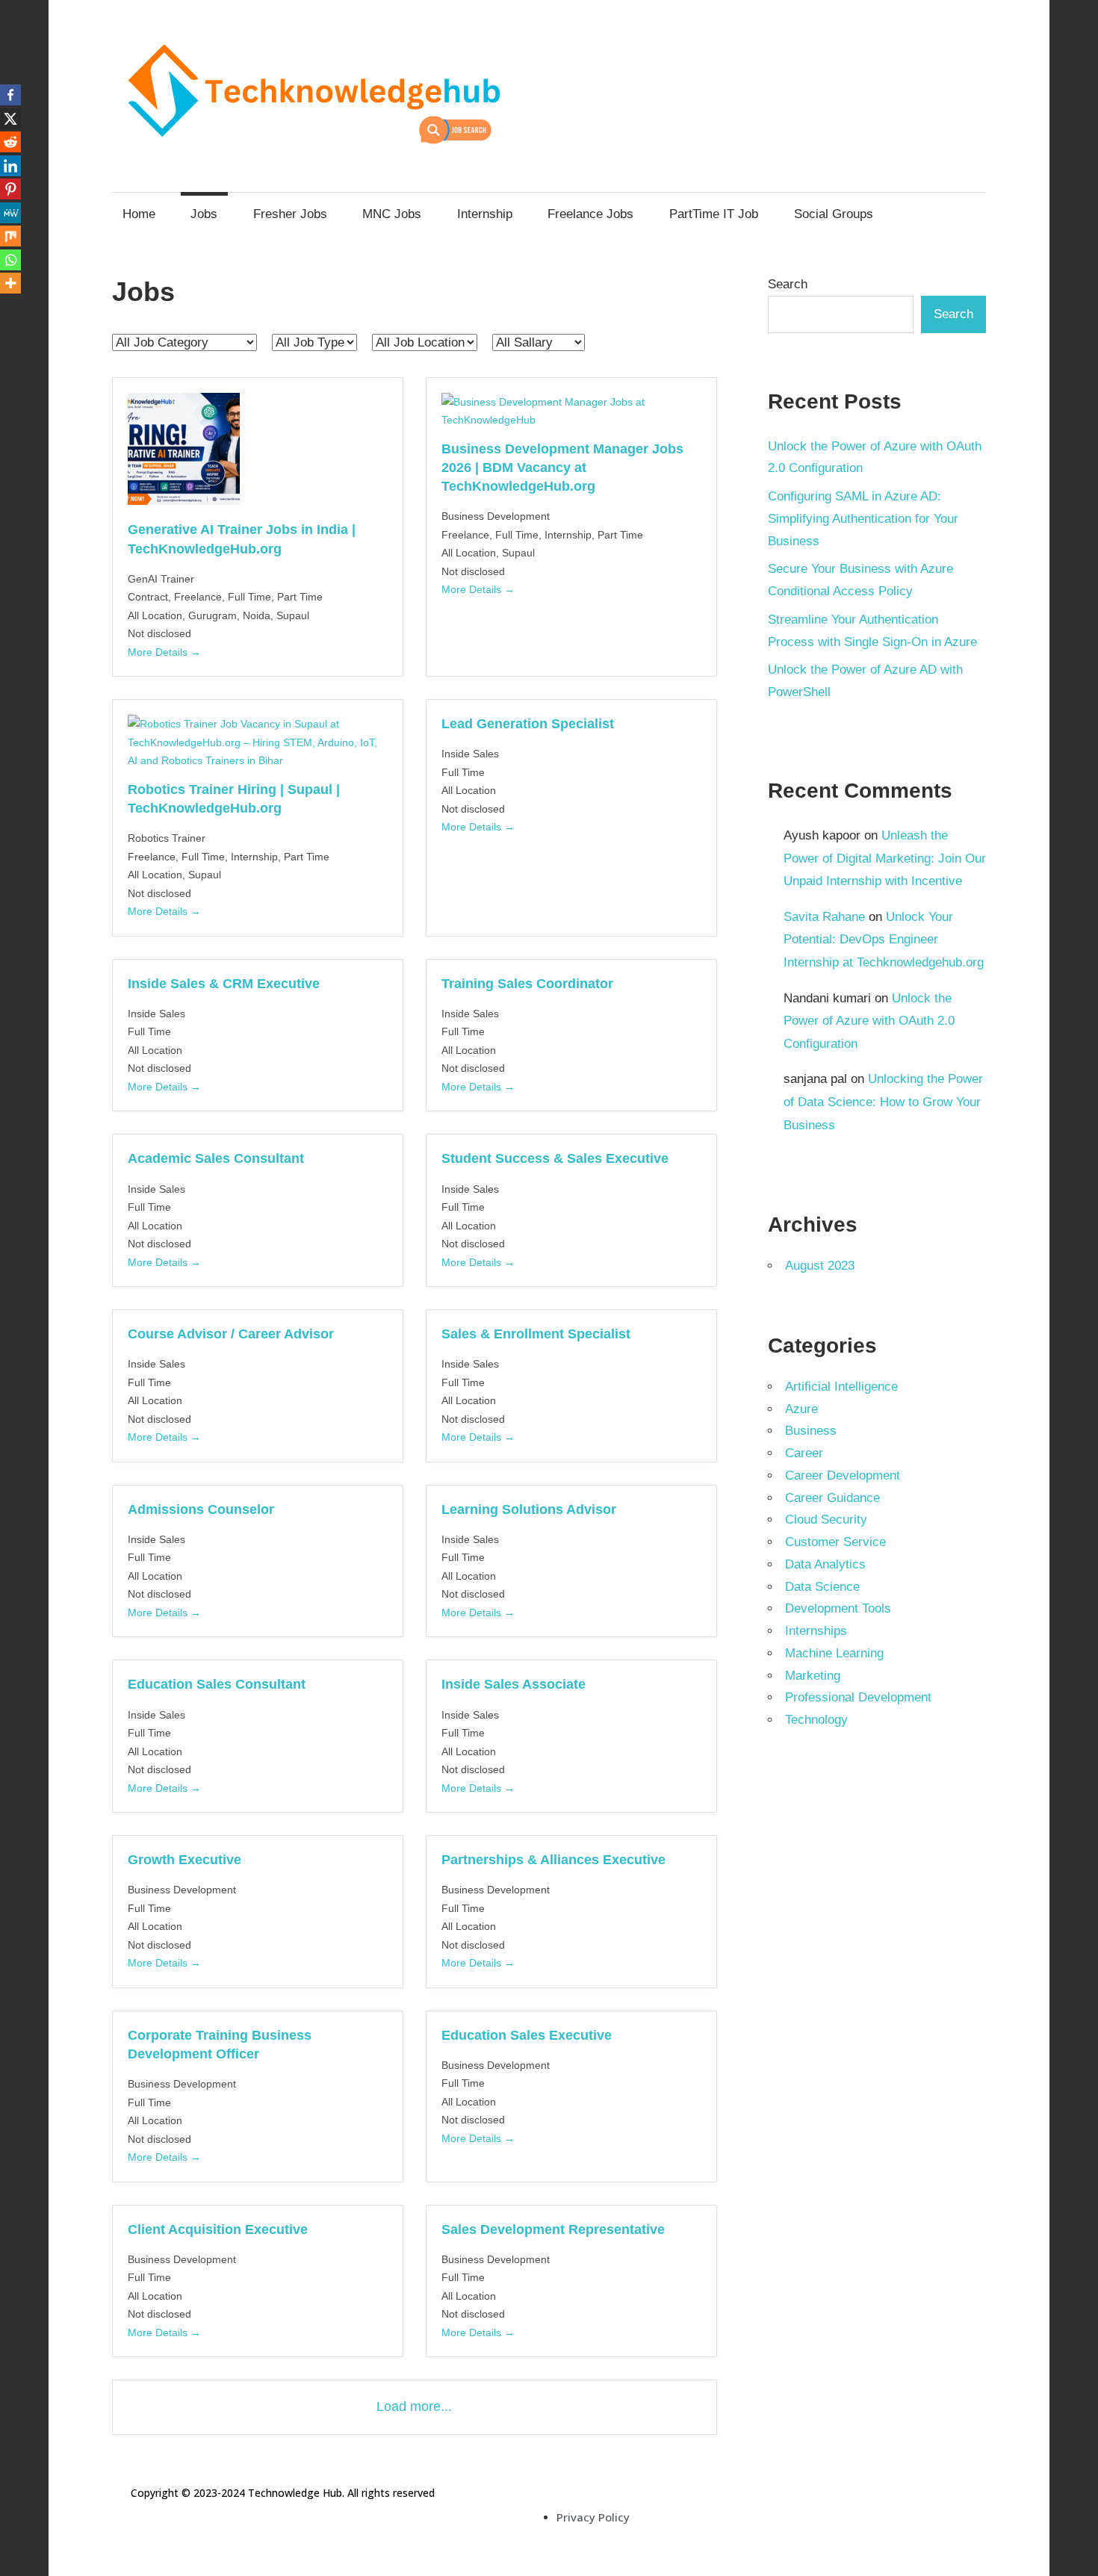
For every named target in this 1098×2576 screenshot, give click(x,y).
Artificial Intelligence (841, 1387)
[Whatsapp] (10, 260)
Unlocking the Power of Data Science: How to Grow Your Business (883, 1102)
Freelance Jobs (590, 214)
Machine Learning (834, 1653)
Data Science (822, 1587)
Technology (816, 1720)
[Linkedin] (10, 166)
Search (788, 284)
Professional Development (858, 1697)
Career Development (843, 1475)
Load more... (414, 2406)
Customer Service (835, 1542)
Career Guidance (832, 1498)
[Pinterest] (10, 189)
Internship (485, 214)
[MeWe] (10, 213)
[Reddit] (10, 142)
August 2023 (820, 1266)
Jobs (204, 214)
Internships (816, 1631)
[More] (10, 283)
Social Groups (834, 214)
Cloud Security (826, 1520)
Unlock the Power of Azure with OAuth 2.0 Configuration (869, 1021)
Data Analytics (825, 1564)
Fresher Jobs (290, 214)
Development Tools (838, 1608)
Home (139, 214)
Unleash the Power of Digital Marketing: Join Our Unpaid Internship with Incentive (885, 858)
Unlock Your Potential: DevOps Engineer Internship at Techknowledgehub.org (884, 940)
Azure (801, 1409)
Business (811, 1431)
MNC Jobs (392, 214)
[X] (10, 119)
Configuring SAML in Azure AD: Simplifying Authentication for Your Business (863, 519)
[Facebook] (10, 95)
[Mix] (10, 236)
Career (804, 1453)
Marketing (813, 1676)
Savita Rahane (824, 917)
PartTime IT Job (714, 214)
